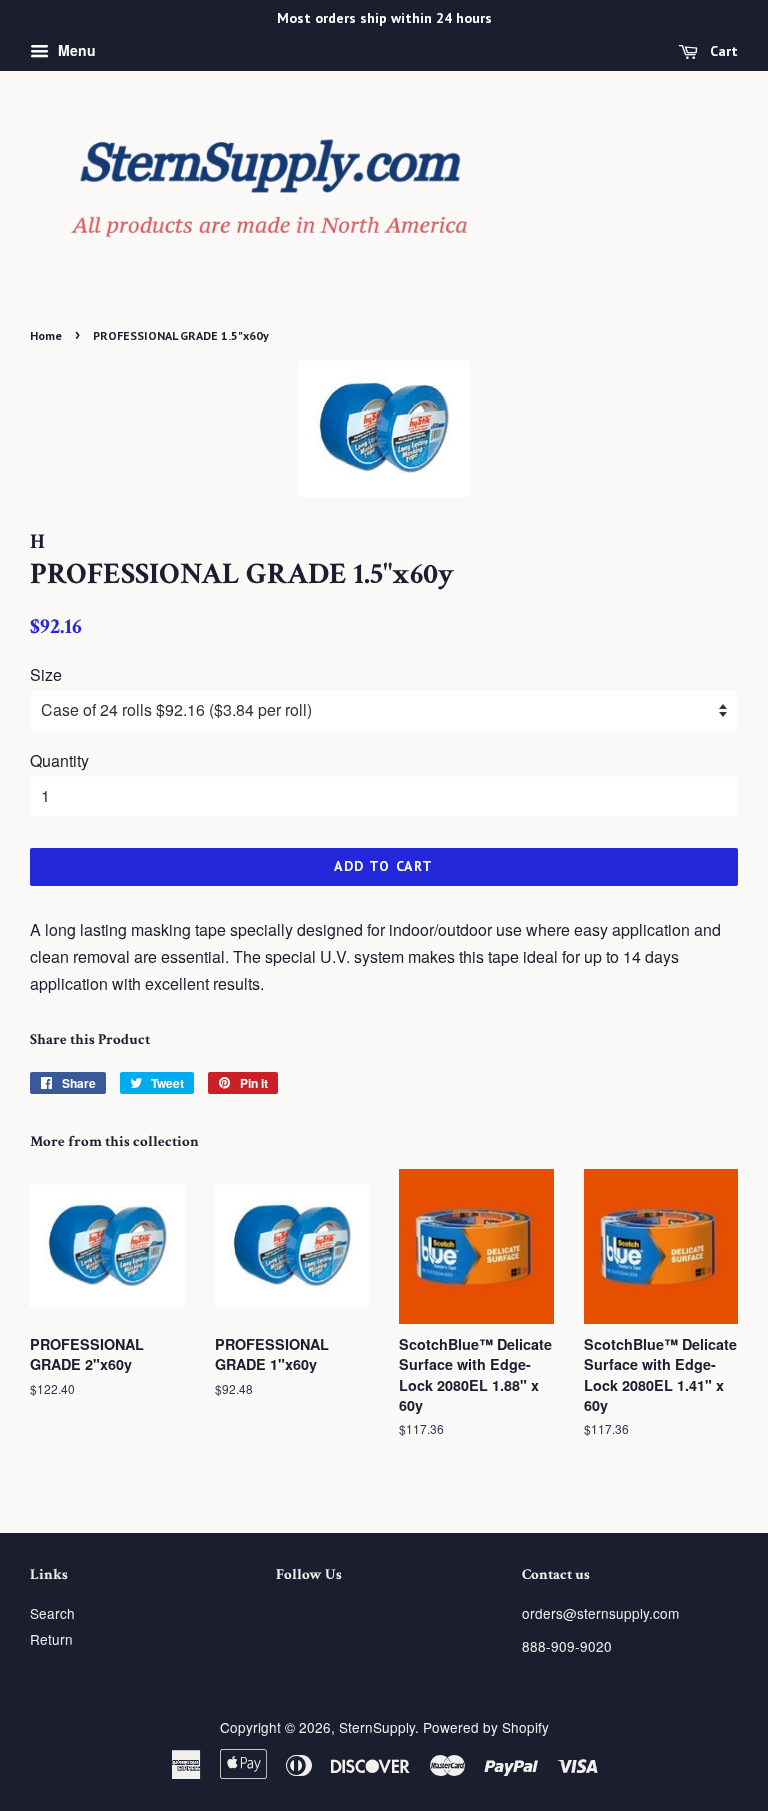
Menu (75, 50)
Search (52, 1613)
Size (46, 674)
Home (46, 335)
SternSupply (377, 1727)
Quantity (59, 760)
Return (51, 1639)
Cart (722, 51)
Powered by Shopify (486, 1727)
